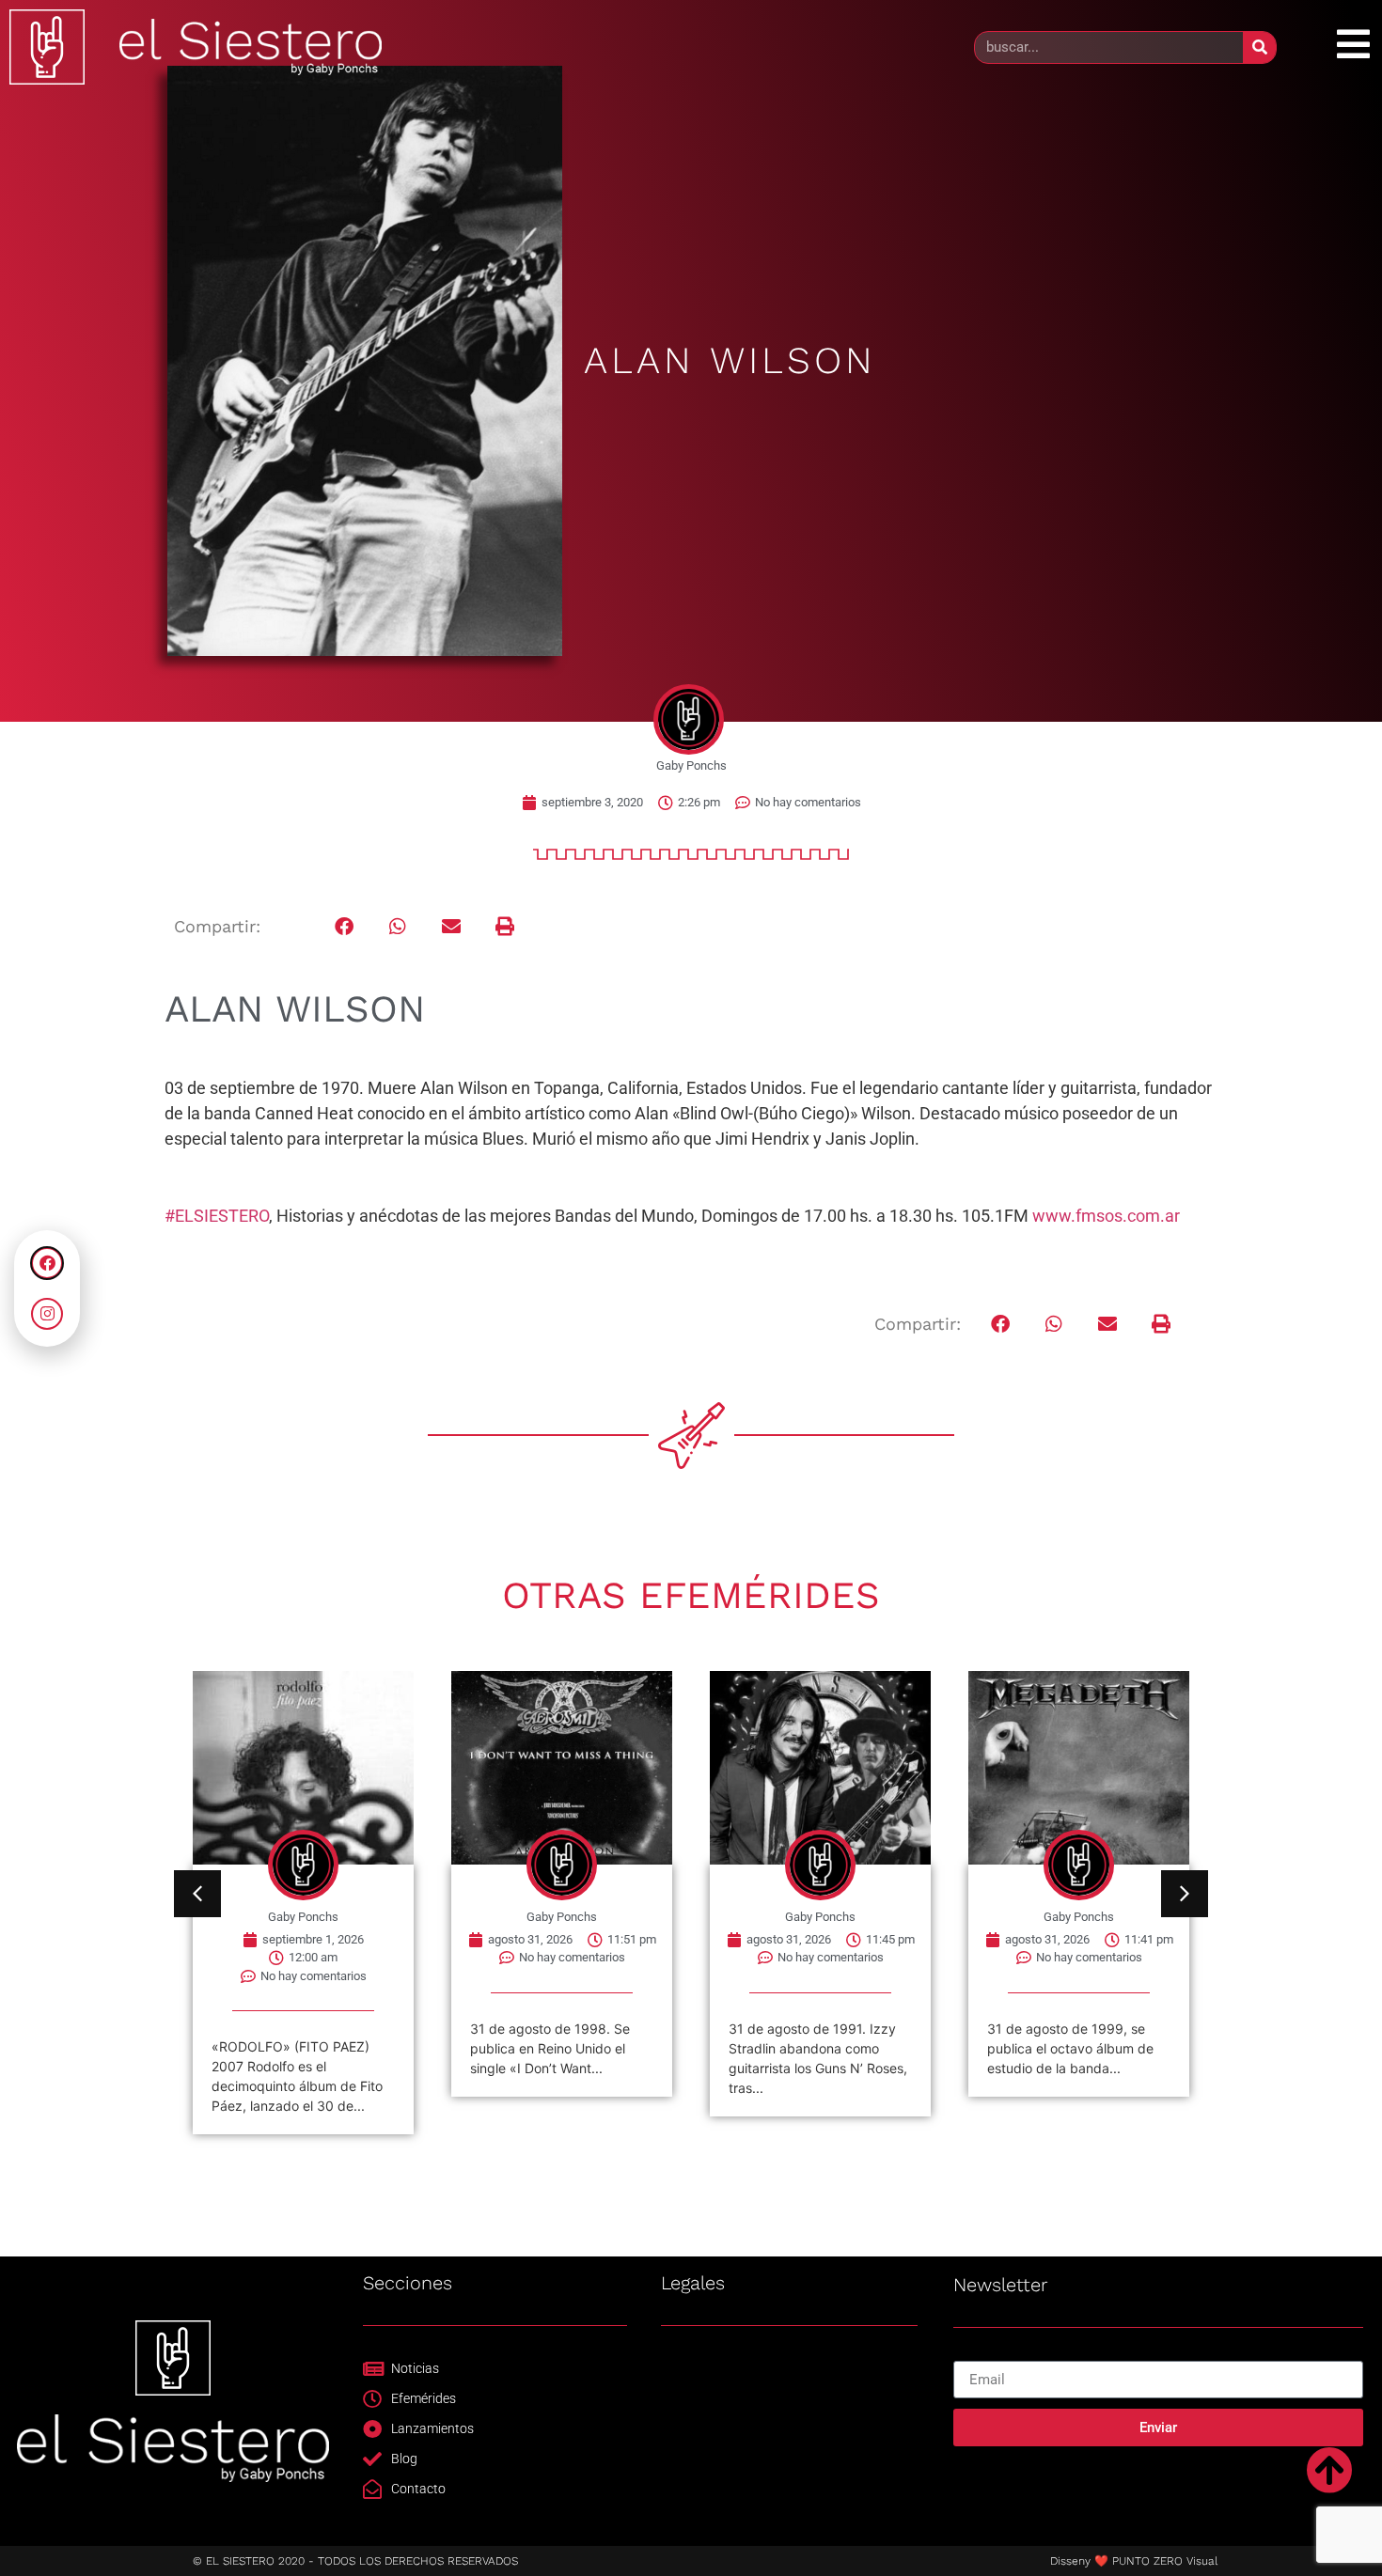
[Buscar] (1259, 47)
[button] (345, 927)
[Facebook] (47, 1263)
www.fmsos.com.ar (1106, 1216)
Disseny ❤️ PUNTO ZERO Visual (1134, 2561)
